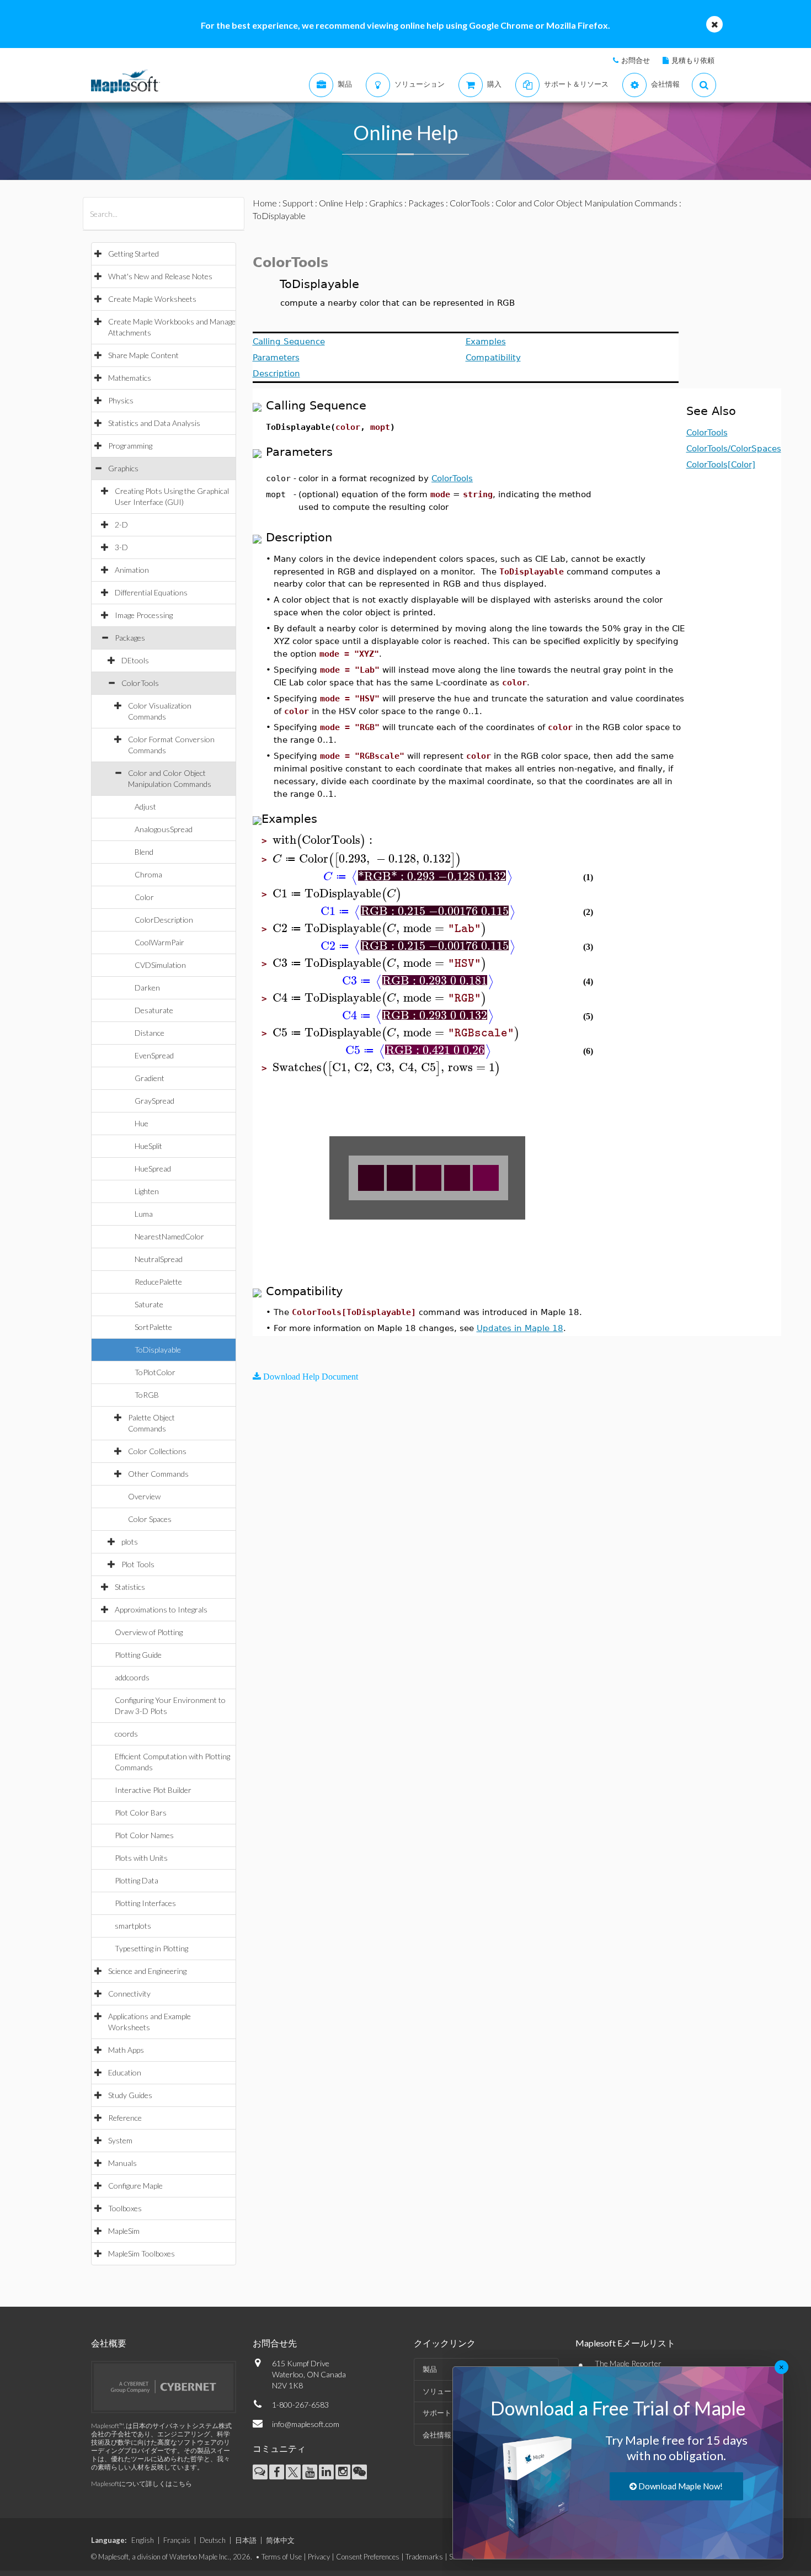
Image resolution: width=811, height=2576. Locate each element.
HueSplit (148, 1146)
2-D (121, 525)
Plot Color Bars (141, 1813)
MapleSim (124, 2231)
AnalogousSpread (164, 829)
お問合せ (636, 60)
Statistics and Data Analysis (154, 423)
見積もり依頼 (693, 60)
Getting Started (134, 254)
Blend (144, 852)
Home (265, 203)
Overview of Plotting (149, 1632)
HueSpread (153, 1169)
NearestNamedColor (169, 1236)
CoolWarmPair (159, 942)
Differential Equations (151, 592)
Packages (130, 638)
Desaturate (154, 1010)
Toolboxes (125, 2208)
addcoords (132, 1677)
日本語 (246, 2540)
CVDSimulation (160, 965)
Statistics (130, 1587)
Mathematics (130, 378)
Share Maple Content (143, 355)
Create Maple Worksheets (152, 299)
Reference (125, 2118)
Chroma (148, 874)
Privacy (319, 2557)
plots (130, 1542)
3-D (121, 547)
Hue (142, 1123)
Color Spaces (150, 1519)
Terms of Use (282, 2557)
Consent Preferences (368, 2557)
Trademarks (424, 2557)
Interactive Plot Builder (153, 1790)
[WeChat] (359, 2472)
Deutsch (213, 2540)
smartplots (133, 1926)
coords (126, 1734)
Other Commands (158, 1474)
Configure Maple (135, 2186)
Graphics (123, 468)
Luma (144, 1214)
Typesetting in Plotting (151, 1948)
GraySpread (154, 1101)
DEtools (135, 660)
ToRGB (147, 1395)
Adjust (145, 807)
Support (298, 203)
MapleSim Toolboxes (142, 2253)
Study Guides (130, 2095)
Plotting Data (137, 1880)
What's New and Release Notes (160, 276)
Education (125, 2072)
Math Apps (126, 2050)
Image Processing (144, 615)
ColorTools (140, 683)
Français (177, 2540)
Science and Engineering (147, 1971)
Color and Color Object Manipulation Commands (586, 203)
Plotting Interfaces (145, 1903)
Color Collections (157, 1451)
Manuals (122, 2163)
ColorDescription (164, 920)
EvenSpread (154, 1055)
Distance (150, 1033)
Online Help (341, 203)
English (143, 2540)
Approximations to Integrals (161, 1609)
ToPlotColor (155, 1372)
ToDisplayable (158, 1350)
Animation (132, 570)
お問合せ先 (275, 2343)
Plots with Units (141, 1858)
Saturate (149, 1304)
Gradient (150, 1078)
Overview (144, 1496)
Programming (130, 446)
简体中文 (280, 2540)
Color (144, 897)
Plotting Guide (138, 1655)
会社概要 (109, 2343)
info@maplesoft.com (306, 2424)
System (120, 2140)
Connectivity (129, 1994)
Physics (121, 400)
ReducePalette (158, 1282)
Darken (147, 988)
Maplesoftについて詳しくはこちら (142, 2484)
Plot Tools (138, 1564)
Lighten (147, 1191)
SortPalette (153, 1327)
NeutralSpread (159, 1259)
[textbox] (324, 840)
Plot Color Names (144, 1835)
